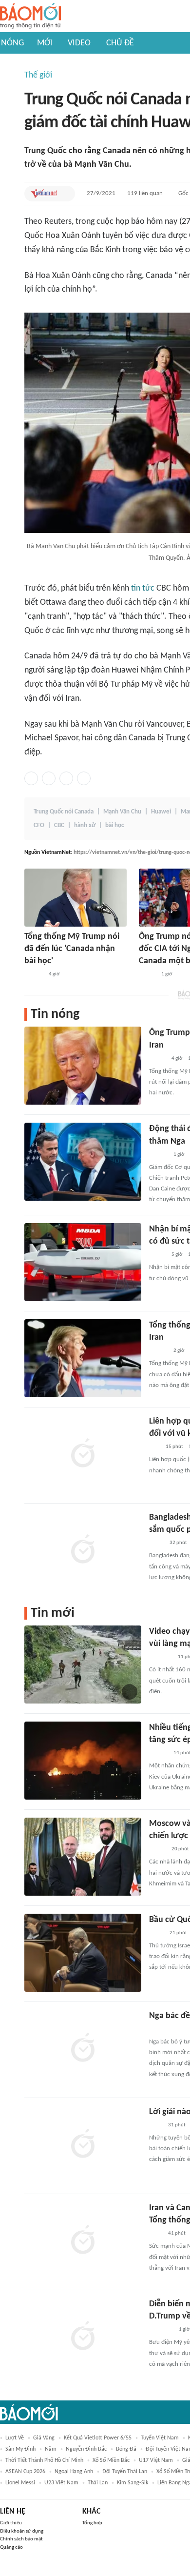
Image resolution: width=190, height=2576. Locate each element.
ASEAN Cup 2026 (25, 2472)
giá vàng (44, 2438)
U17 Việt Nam (156, 2460)
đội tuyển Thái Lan (125, 2472)
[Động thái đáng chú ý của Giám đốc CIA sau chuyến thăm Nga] (83, 1162)
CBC (59, 825)
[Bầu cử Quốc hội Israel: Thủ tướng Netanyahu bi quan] (83, 1953)
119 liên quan (145, 193)
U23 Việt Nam (61, 2483)
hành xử (85, 825)
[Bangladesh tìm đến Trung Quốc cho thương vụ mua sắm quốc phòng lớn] (83, 1550)
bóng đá (126, 2449)
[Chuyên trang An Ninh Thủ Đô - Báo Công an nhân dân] (154, 1447)
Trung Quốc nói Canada (64, 812)
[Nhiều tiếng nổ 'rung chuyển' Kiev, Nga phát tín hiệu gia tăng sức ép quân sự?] (83, 1761)
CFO (39, 825)
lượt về (15, 2438)
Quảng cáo (11, 2547)
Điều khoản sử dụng (22, 2531)
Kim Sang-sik (133, 2483)
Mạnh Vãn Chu (122, 812)
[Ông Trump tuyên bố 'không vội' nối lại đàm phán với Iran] (83, 1066)
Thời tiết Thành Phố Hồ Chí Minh (44, 2460)
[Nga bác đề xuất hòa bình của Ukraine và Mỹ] (83, 2049)
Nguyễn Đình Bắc (86, 2449)
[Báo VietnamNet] (44, 194)
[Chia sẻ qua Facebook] (31, 778)
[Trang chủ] (30, 16)
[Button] (65, 194)
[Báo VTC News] (161, 1657)
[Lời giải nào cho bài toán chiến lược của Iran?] (83, 2145)
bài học (114, 825)
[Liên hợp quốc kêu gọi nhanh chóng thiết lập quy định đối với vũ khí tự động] (83, 1454)
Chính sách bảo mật (21, 2539)
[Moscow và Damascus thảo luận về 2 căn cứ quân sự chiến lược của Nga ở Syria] (83, 1857)
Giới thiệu (11, 2523)
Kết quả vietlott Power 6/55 (98, 2438)
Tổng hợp (92, 2523)
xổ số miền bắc (111, 2460)
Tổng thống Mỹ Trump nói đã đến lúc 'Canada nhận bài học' (72, 949)
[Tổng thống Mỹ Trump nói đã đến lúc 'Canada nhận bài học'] (76, 898)
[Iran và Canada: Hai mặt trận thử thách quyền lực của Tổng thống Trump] (83, 2241)
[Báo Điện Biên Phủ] (167, 2029)
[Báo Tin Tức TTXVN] (156, 2125)
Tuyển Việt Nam (160, 2438)
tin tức (143, 588)
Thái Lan (98, 2483)
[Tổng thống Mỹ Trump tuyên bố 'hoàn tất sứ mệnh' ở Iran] (83, 1358)
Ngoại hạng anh (74, 2472)
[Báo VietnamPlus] (161, 2330)
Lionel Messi (20, 2483)
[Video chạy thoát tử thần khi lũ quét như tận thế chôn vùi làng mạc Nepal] (83, 1664)
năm (51, 2449)
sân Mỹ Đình (20, 2449)
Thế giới (38, 75)
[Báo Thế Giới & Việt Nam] (156, 1543)
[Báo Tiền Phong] (34, 974)
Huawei (161, 812)
